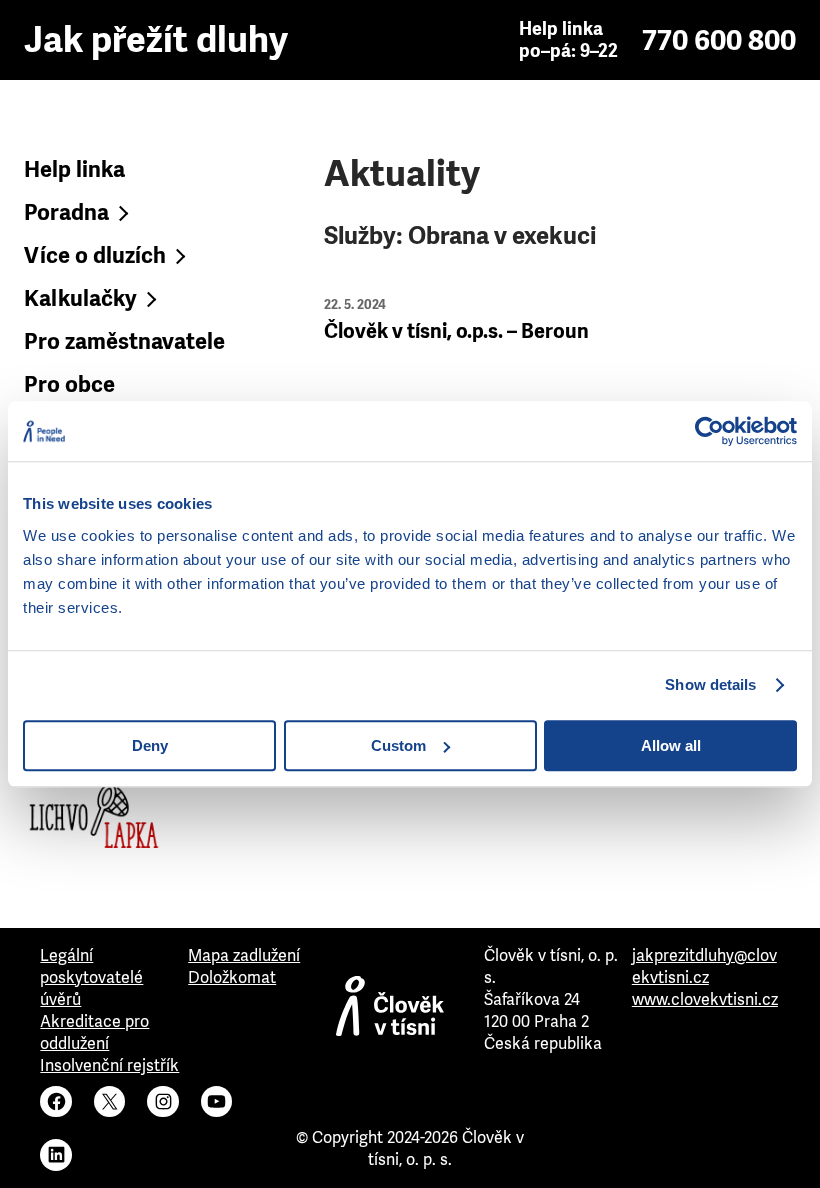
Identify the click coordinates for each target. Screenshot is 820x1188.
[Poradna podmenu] (121, 212)
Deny (150, 745)
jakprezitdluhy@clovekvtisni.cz (704, 966)
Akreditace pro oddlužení (94, 1032)
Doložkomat (232, 977)
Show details (710, 684)
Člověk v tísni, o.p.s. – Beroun (456, 331)
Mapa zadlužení (244, 955)
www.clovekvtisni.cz (705, 999)
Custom (398, 745)
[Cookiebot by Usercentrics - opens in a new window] (709, 431)
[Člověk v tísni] (410, 1011)
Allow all (671, 745)
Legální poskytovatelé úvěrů (91, 977)
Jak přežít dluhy (156, 40)
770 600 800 (719, 40)
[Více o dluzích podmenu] (178, 255)
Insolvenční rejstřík (109, 1065)
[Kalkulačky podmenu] (149, 298)
